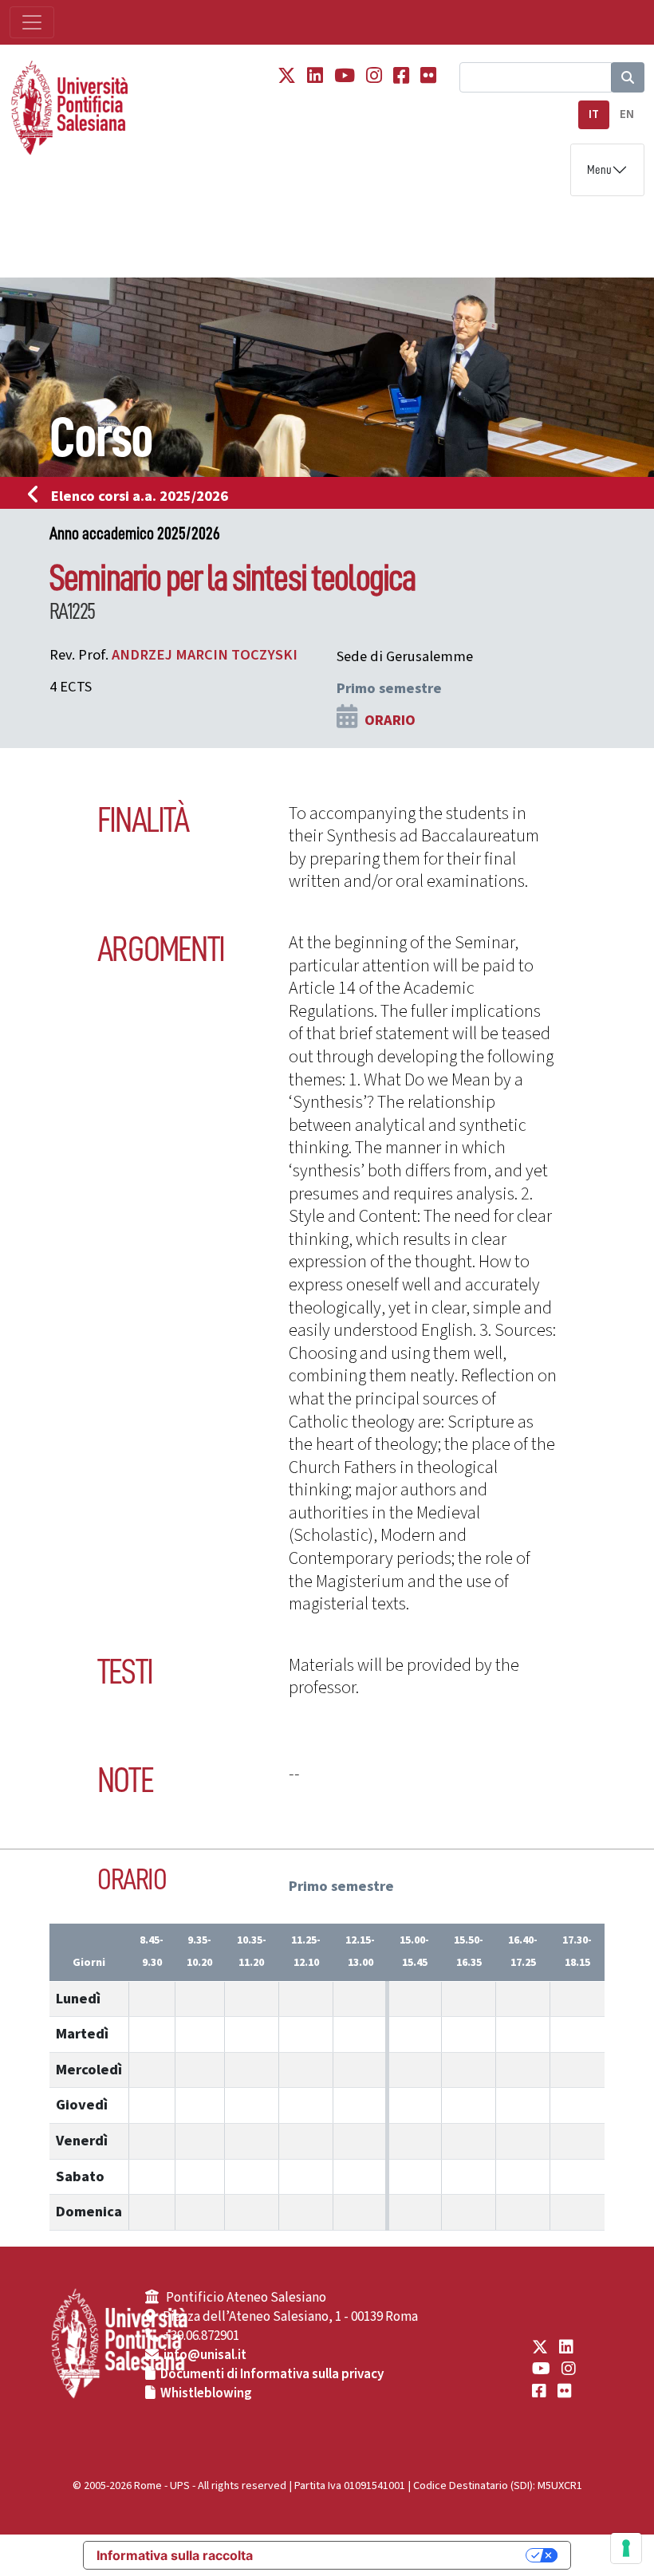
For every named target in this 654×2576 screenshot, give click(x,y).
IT (594, 114)
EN (627, 114)
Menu (599, 170)
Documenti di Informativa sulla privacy (272, 2374)
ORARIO (390, 720)
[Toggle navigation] (32, 22)
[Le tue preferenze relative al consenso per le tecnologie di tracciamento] (626, 2548)
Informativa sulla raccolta (175, 2555)
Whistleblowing (206, 2393)
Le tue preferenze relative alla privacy (397, 2555)
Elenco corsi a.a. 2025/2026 (140, 496)
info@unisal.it (205, 2355)
